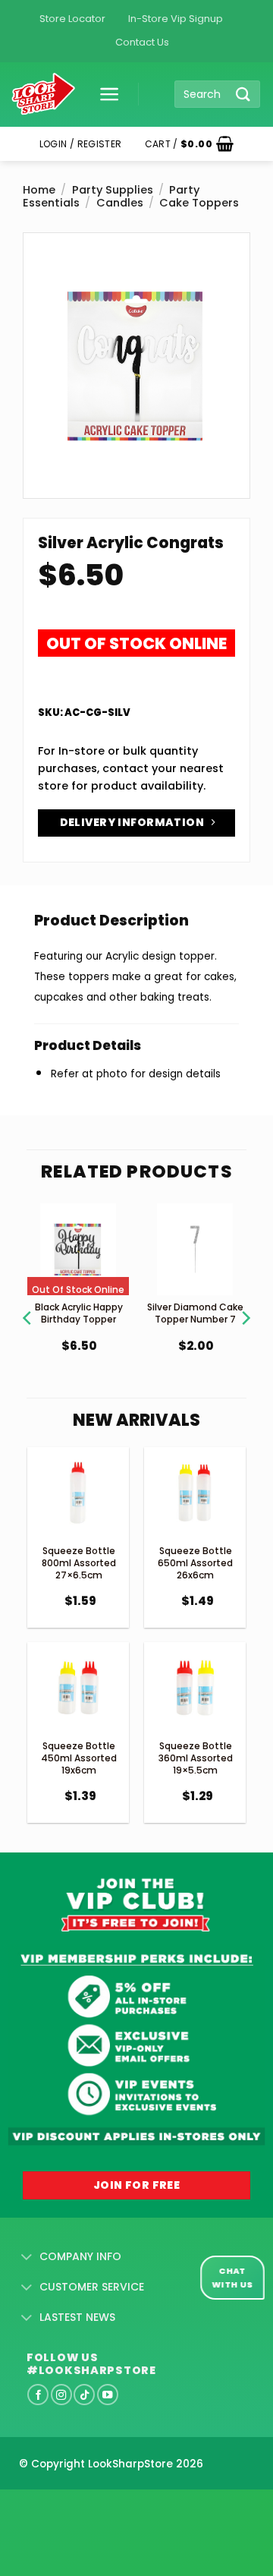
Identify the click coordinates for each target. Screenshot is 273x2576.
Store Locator (72, 19)
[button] (104, 94)
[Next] (245, 1299)
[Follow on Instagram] (61, 2395)
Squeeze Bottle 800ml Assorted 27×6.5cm (79, 1562)
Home (39, 190)
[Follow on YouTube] (108, 2395)
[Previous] (28, 1299)
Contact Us (142, 42)
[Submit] (243, 94)
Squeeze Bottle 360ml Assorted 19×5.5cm (196, 1758)
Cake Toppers (199, 203)
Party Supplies (113, 190)
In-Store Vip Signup (176, 19)
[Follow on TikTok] (84, 2395)
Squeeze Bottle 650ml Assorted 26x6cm (195, 1562)
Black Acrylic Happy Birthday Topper (79, 1313)
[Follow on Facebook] (38, 2395)
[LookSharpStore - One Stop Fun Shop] (44, 95)
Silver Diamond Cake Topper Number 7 (195, 1313)
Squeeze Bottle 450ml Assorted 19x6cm (79, 1758)
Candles (120, 203)
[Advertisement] (121, 2508)
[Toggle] (27, 2257)
